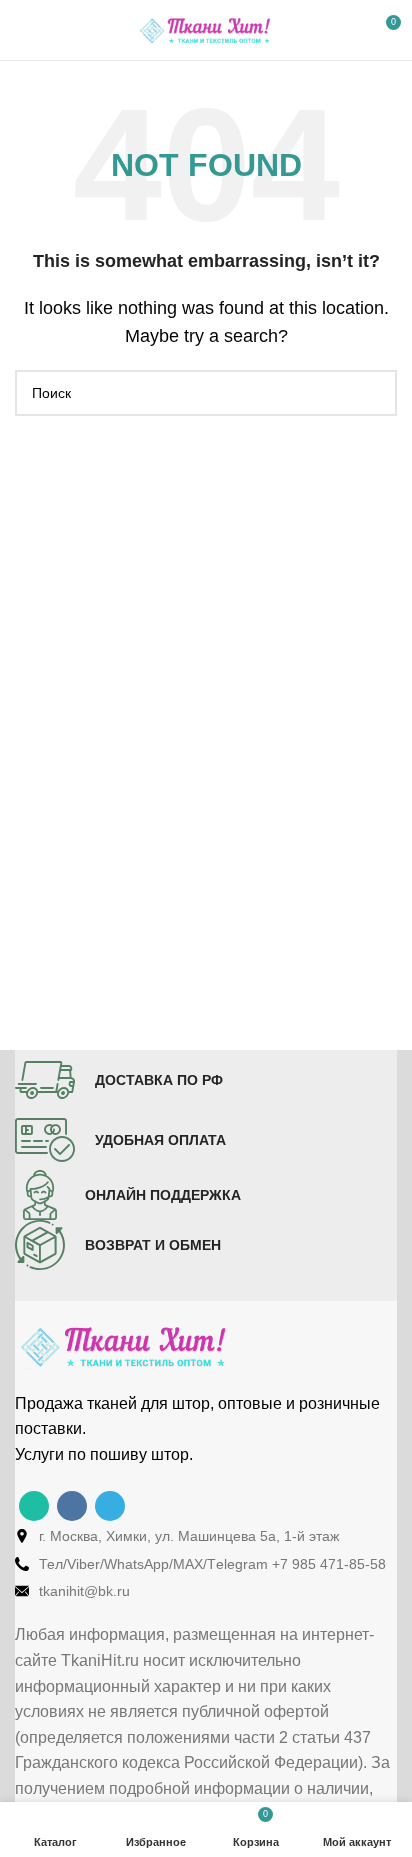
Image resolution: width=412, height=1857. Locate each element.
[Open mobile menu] (23, 30)
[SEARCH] (374, 393)
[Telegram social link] (110, 1506)
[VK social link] (72, 1506)
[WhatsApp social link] (34, 1506)
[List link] (206, 1536)
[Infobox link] (119, 1080)
